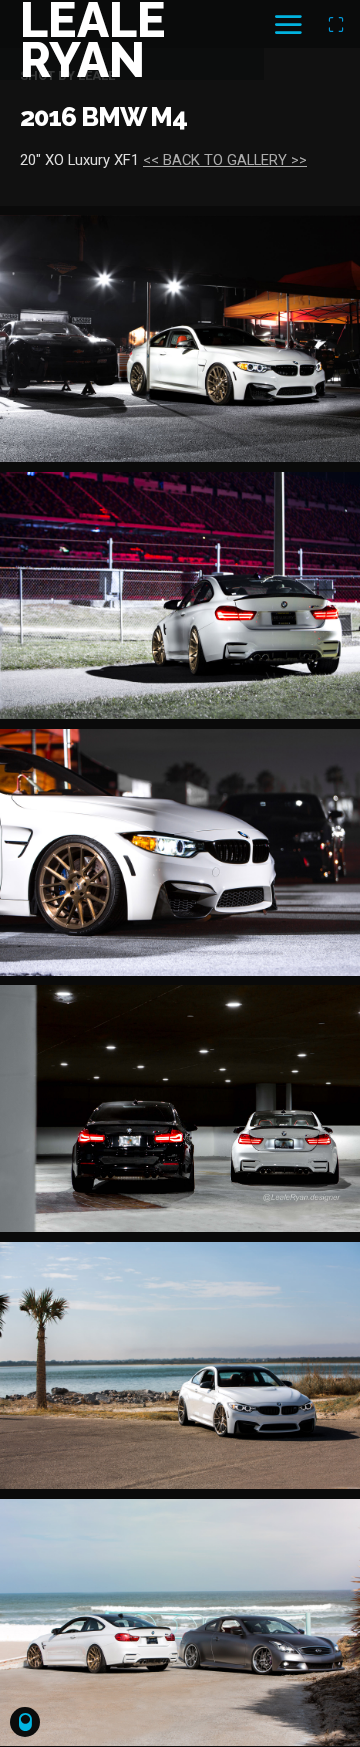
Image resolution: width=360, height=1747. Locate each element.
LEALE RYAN (93, 40)
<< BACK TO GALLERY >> (225, 160)
